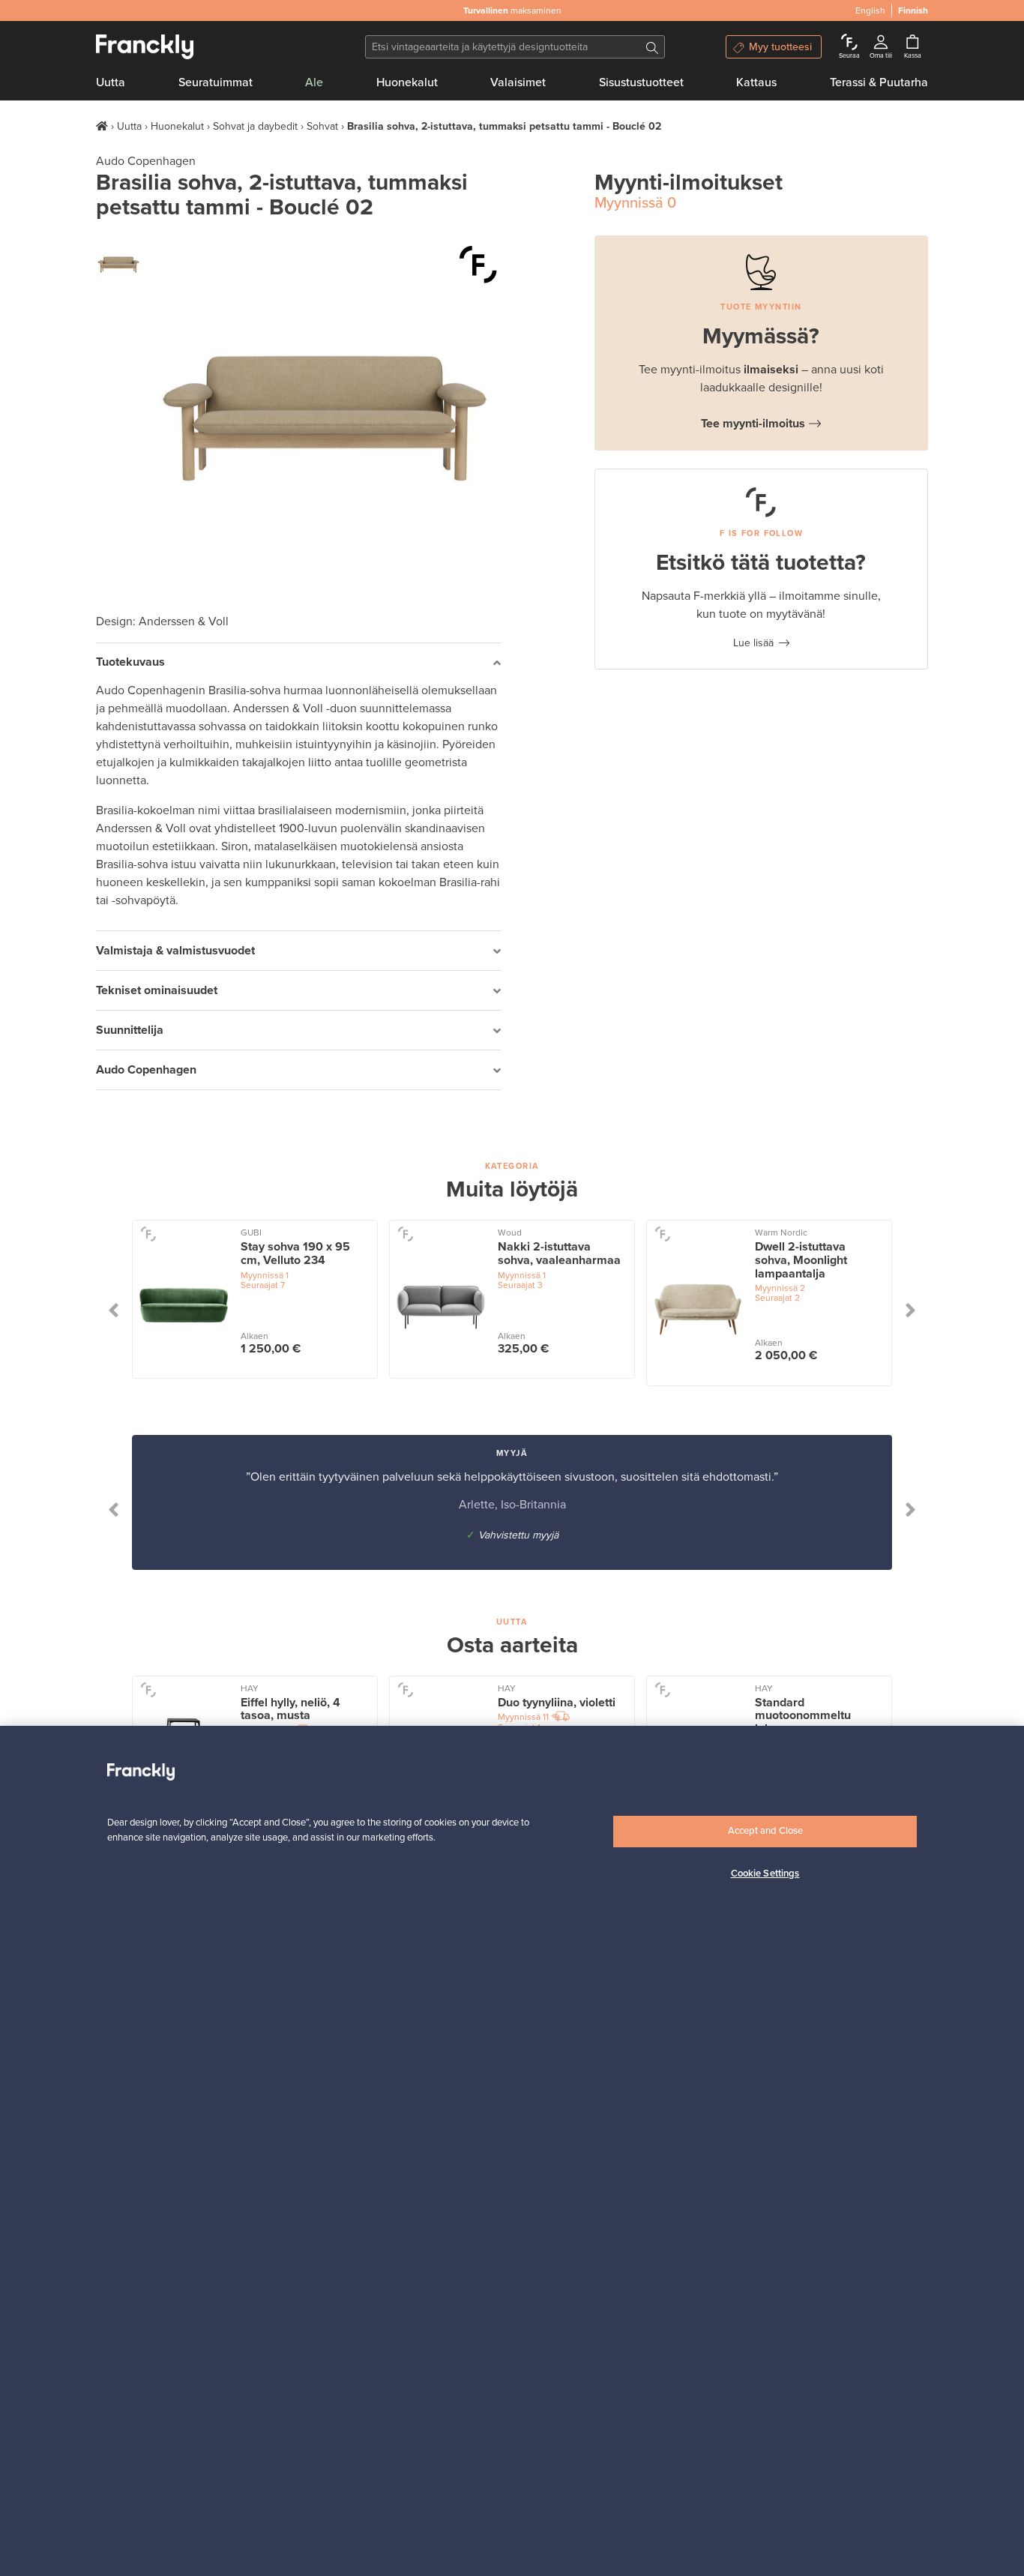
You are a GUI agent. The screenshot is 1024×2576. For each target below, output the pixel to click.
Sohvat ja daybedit (255, 126)
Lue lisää (753, 643)
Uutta (111, 82)
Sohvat (322, 126)
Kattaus (756, 82)
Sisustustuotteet (641, 82)
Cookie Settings (765, 1874)
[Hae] (652, 47)
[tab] (298, 663)
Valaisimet (518, 82)
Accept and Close (765, 1831)
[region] (512, 2151)
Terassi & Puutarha (879, 82)
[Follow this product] (148, 1234)
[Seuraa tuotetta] (478, 265)
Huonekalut (407, 82)
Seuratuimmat (216, 82)
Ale (314, 82)
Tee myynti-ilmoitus (753, 424)
